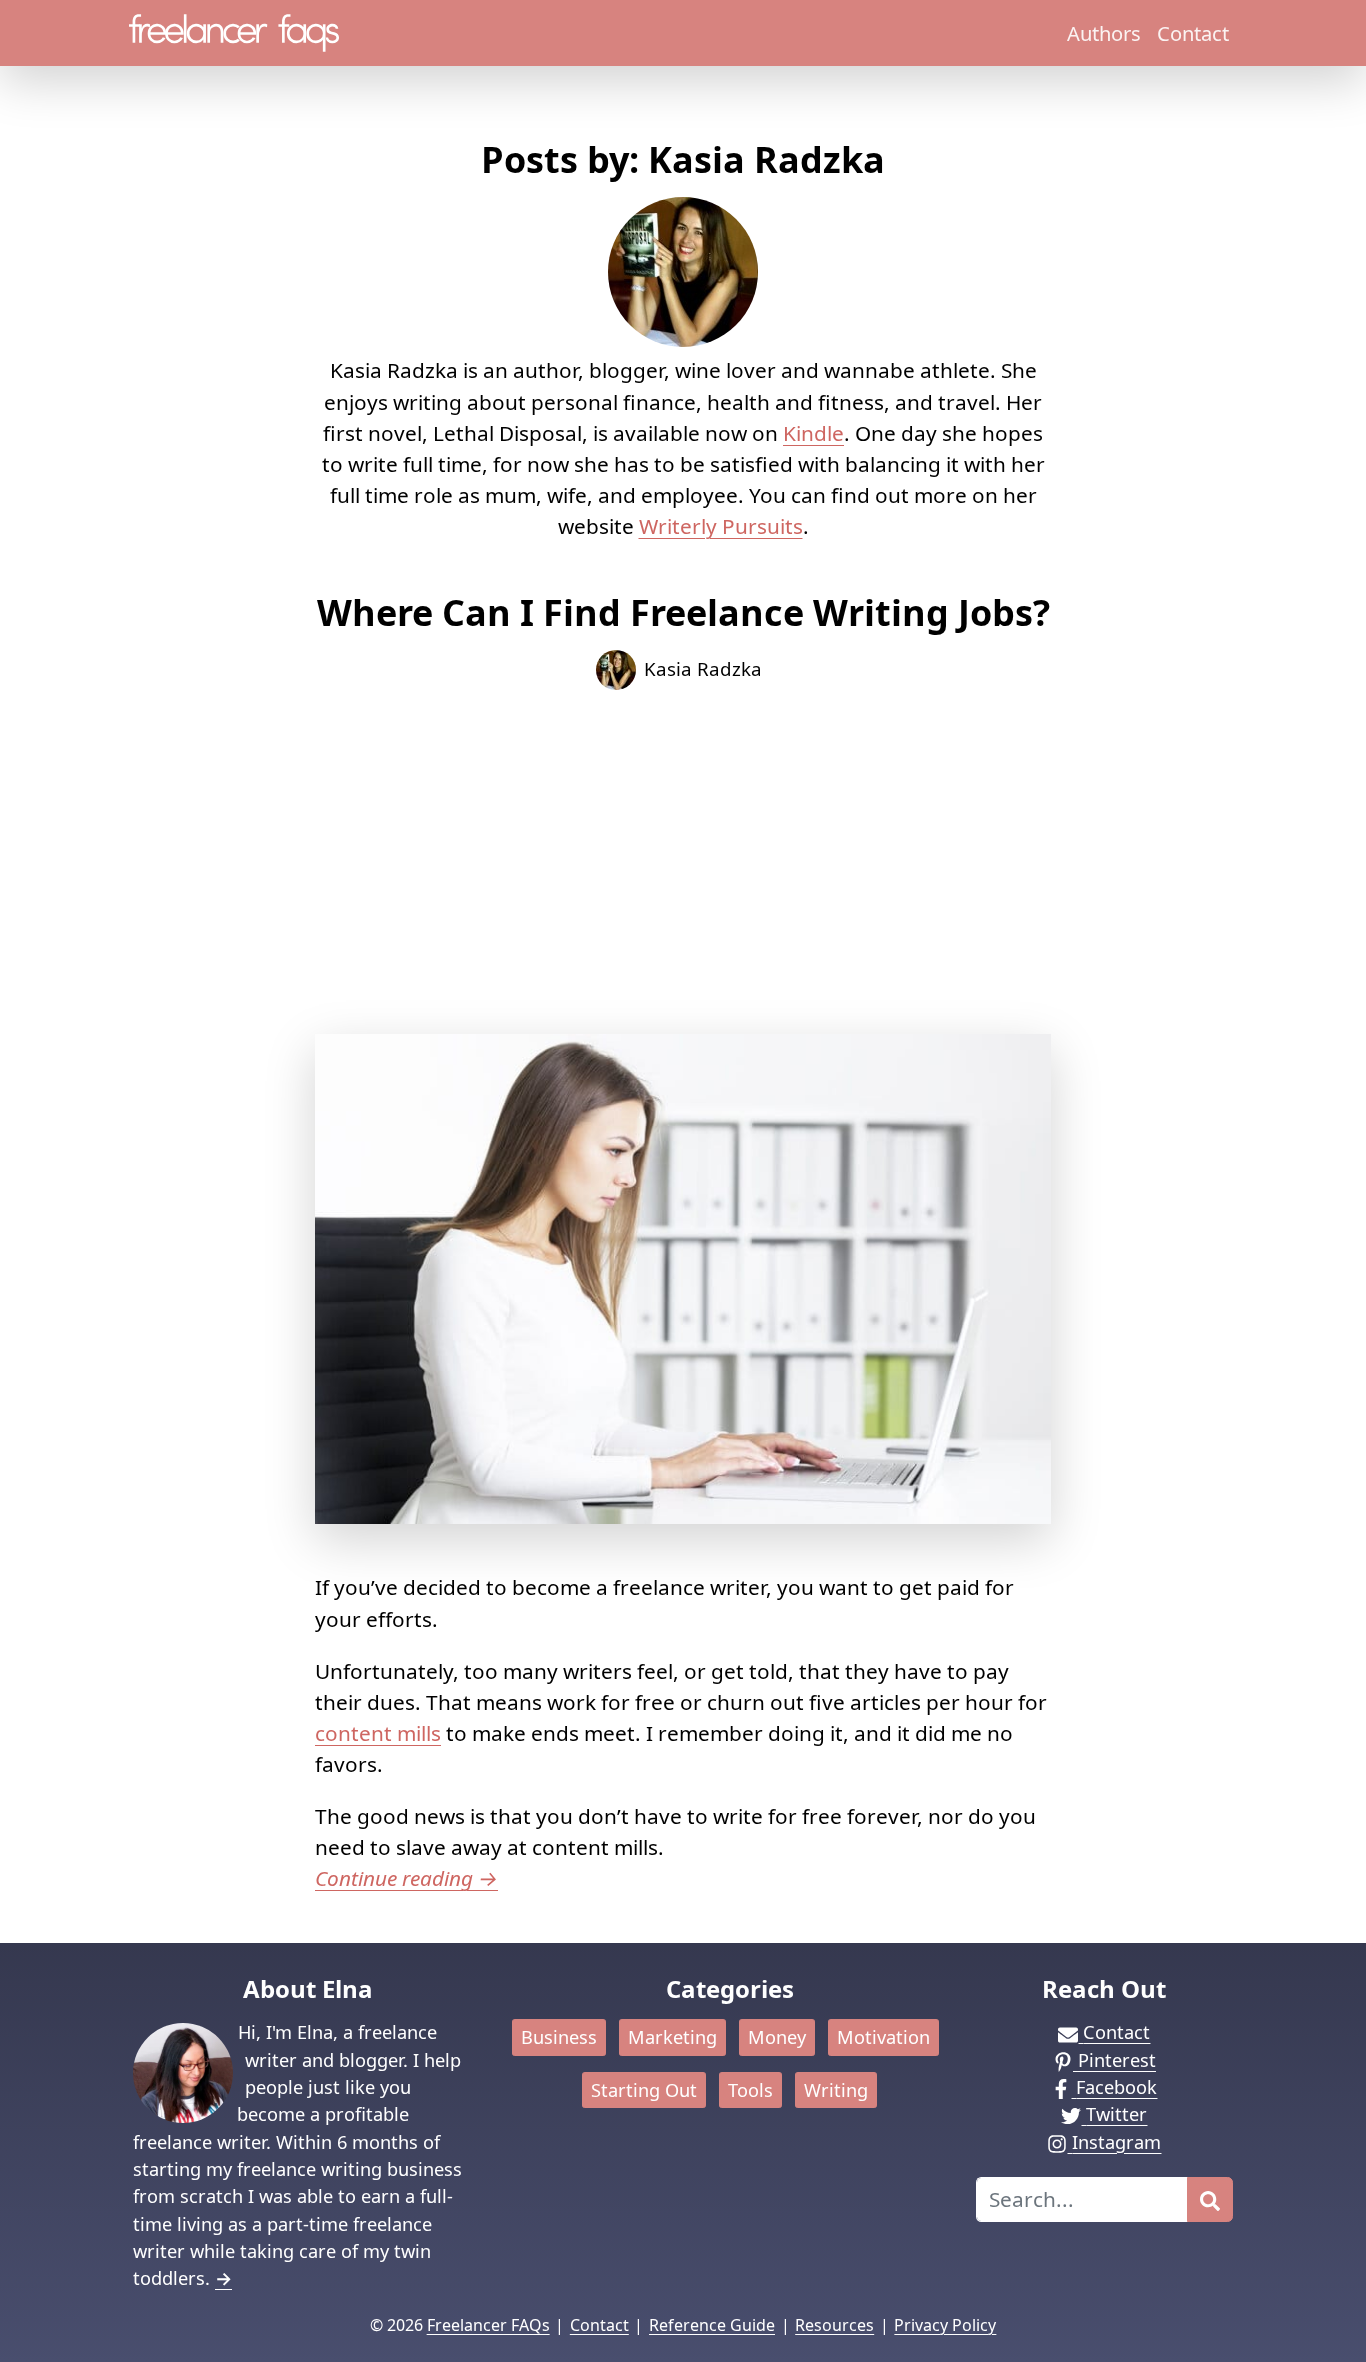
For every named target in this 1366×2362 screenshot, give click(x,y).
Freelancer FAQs (488, 2325)
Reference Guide (712, 2325)
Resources (834, 2325)
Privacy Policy (945, 2325)
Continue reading (406, 1878)
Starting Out (644, 2090)
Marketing (672, 2037)
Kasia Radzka (703, 668)
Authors (1104, 33)
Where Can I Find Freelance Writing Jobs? (683, 612)
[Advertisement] (683, 862)
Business (559, 2037)
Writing (836, 2090)
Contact (1193, 33)
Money (777, 2037)
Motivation (883, 2037)
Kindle (813, 433)
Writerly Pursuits (721, 526)
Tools (750, 2090)
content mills (378, 1733)
